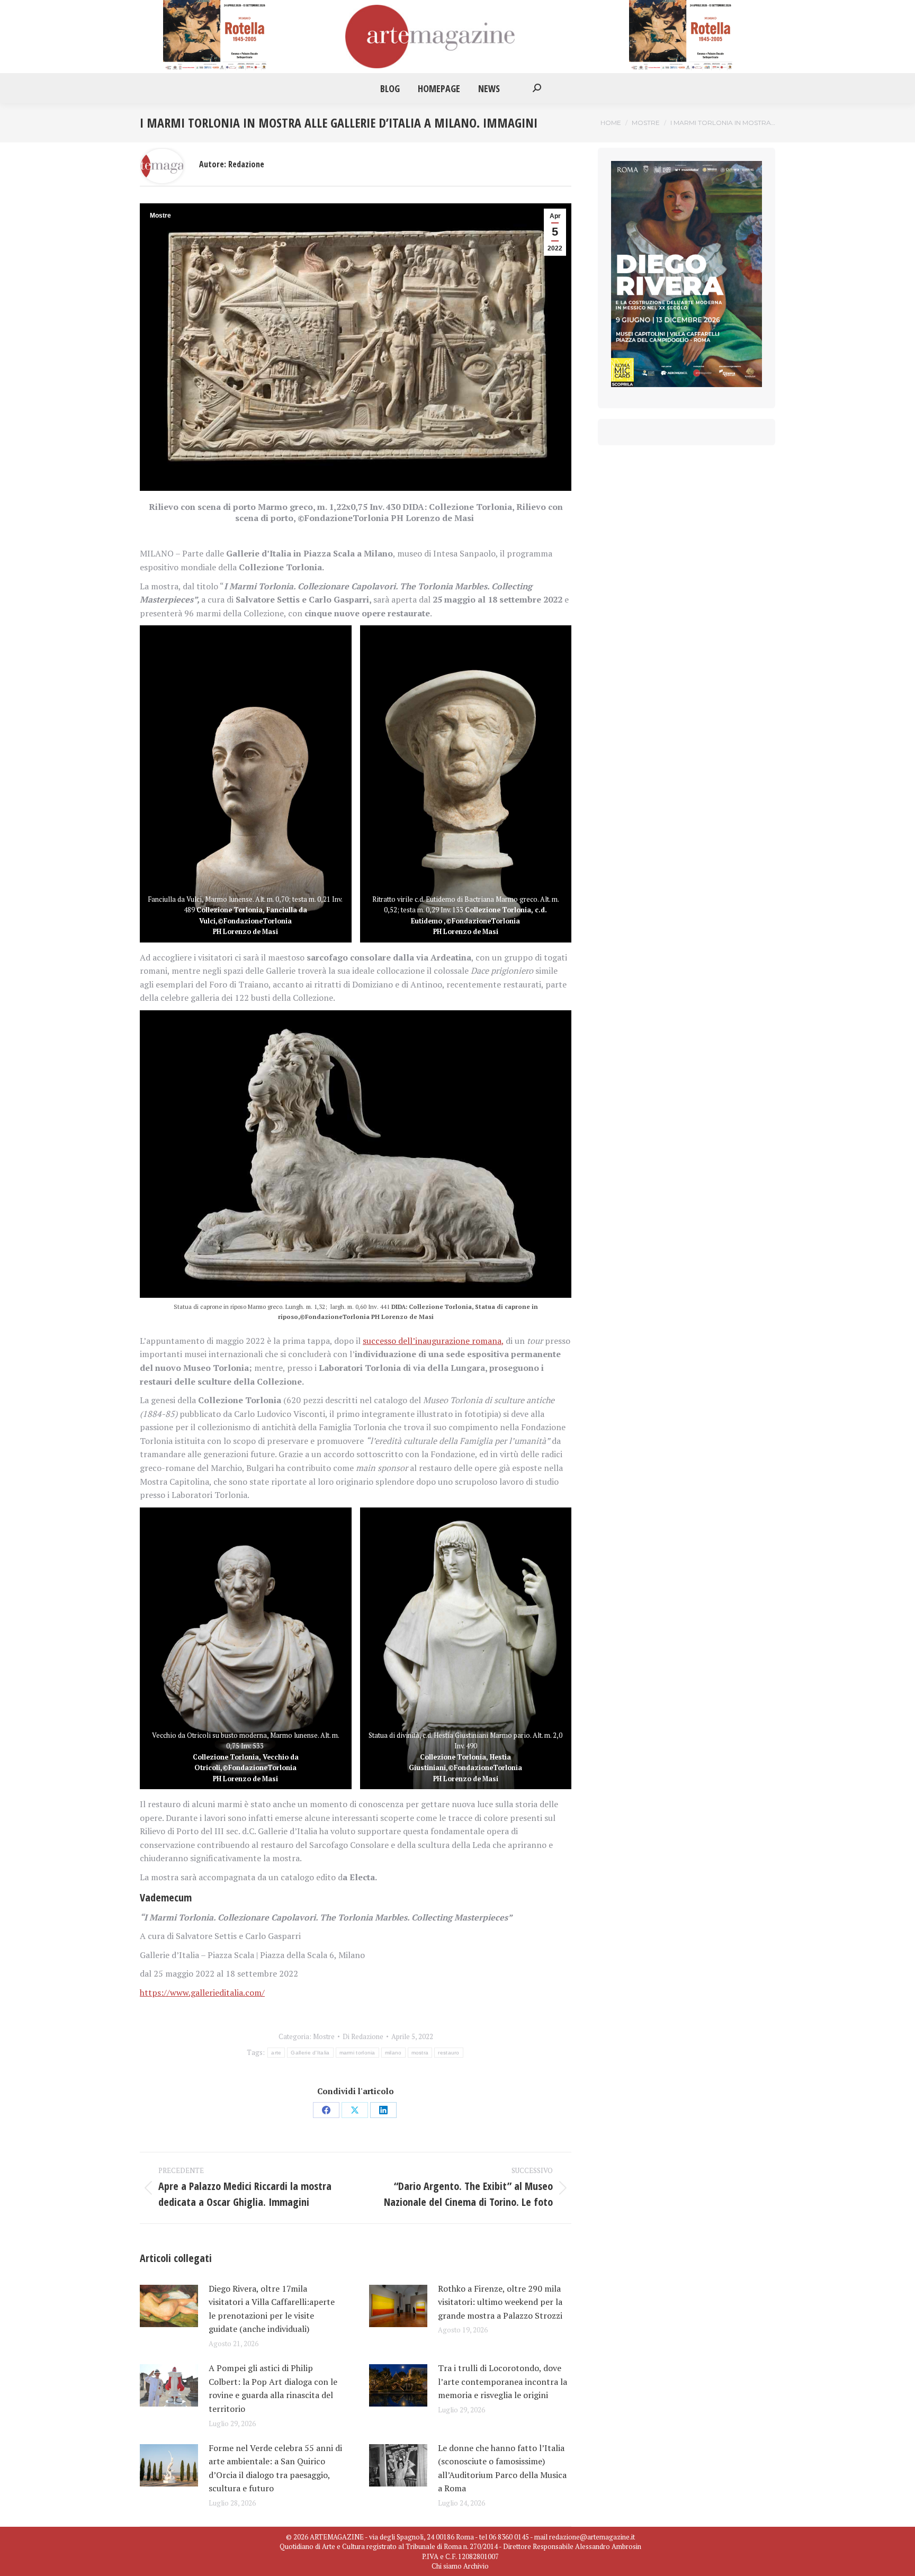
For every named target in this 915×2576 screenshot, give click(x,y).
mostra (420, 2053)
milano (393, 2053)
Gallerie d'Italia (310, 2053)
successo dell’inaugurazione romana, (433, 1341)
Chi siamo (447, 2566)
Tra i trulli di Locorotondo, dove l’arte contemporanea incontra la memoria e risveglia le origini (503, 2381)
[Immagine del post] (169, 2306)
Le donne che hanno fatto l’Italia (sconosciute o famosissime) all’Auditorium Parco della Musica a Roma (502, 2468)
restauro (448, 2053)
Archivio (476, 2566)
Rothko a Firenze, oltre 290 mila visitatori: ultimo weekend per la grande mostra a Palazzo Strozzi (500, 2302)
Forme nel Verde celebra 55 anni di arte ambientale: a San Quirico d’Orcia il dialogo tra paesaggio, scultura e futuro (275, 2468)
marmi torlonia (357, 2053)
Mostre (160, 216)
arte (276, 2053)
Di (363, 2036)
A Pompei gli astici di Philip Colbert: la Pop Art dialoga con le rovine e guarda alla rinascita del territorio (273, 2388)
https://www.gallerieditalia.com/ (202, 1992)
